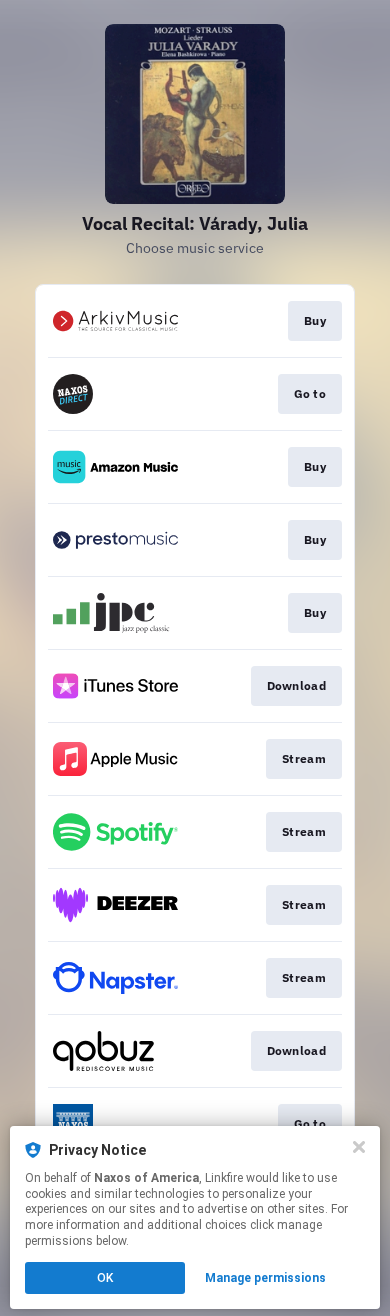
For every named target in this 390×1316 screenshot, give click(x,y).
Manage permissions (265, 1278)
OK (105, 1278)
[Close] (359, 1147)
